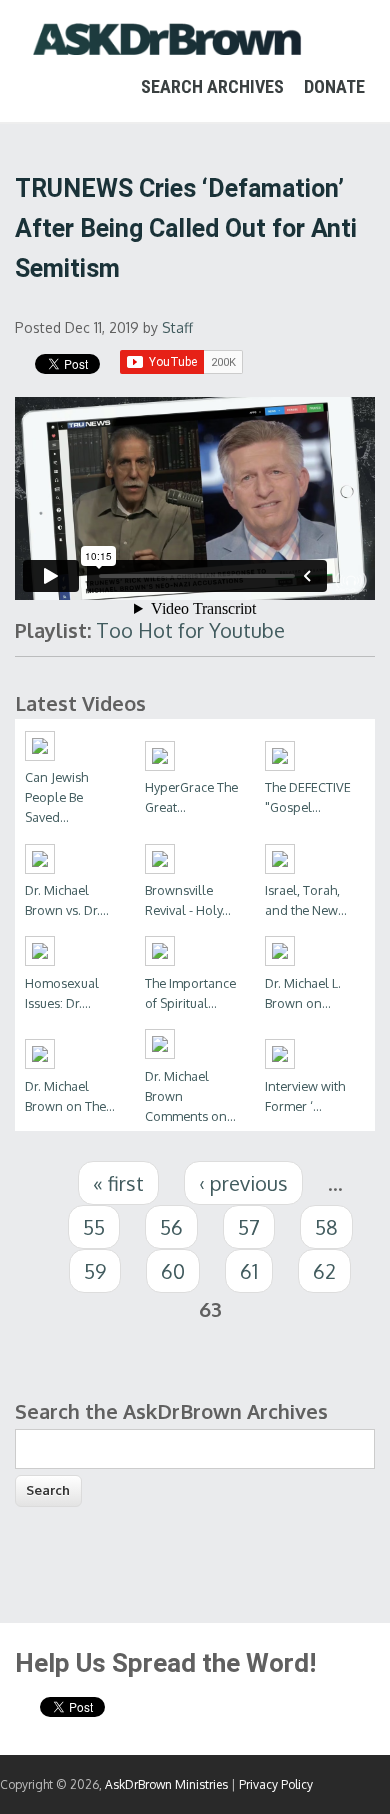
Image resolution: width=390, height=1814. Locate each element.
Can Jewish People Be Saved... (56, 797)
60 (173, 1271)
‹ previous (243, 1183)
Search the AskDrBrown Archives (171, 1411)
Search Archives (212, 86)
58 (326, 1227)
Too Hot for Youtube (190, 630)
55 (94, 1227)
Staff (177, 327)
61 (249, 1271)
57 (249, 1227)
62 (324, 1271)
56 (171, 1227)
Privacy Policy (276, 1784)
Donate (334, 86)
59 (95, 1271)
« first (118, 1183)
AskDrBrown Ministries (166, 1784)
